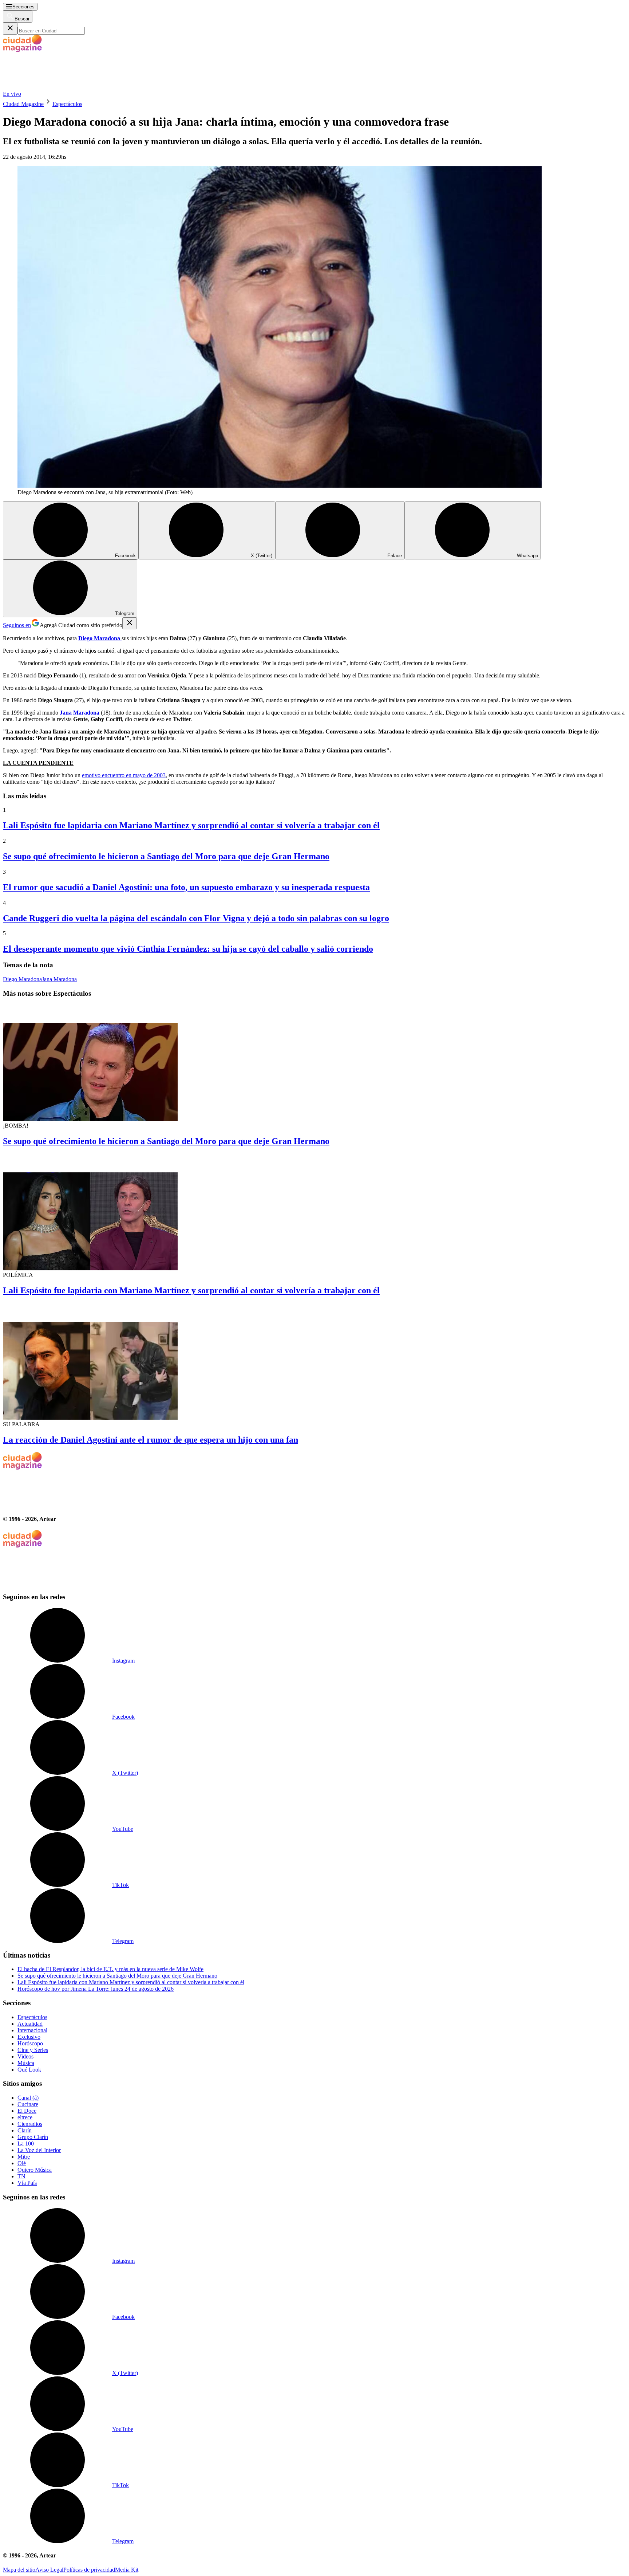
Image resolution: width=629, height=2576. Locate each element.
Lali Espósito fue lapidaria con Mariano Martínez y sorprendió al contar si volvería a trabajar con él (191, 825)
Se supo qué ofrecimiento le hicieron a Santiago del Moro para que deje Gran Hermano (166, 856)
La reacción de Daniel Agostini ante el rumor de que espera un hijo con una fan (151, 1440)
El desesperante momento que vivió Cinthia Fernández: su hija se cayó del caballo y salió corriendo (188, 949)
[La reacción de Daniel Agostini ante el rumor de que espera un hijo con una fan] (314, 1362)
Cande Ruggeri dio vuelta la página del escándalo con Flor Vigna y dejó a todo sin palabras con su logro (196, 918)
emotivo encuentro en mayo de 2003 (124, 775)
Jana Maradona (59, 979)
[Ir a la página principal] (58, 87)
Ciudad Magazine (23, 104)
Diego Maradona (22, 979)
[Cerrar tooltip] (130, 623)
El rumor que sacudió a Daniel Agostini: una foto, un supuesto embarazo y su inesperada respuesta (186, 887)
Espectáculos (67, 104)
